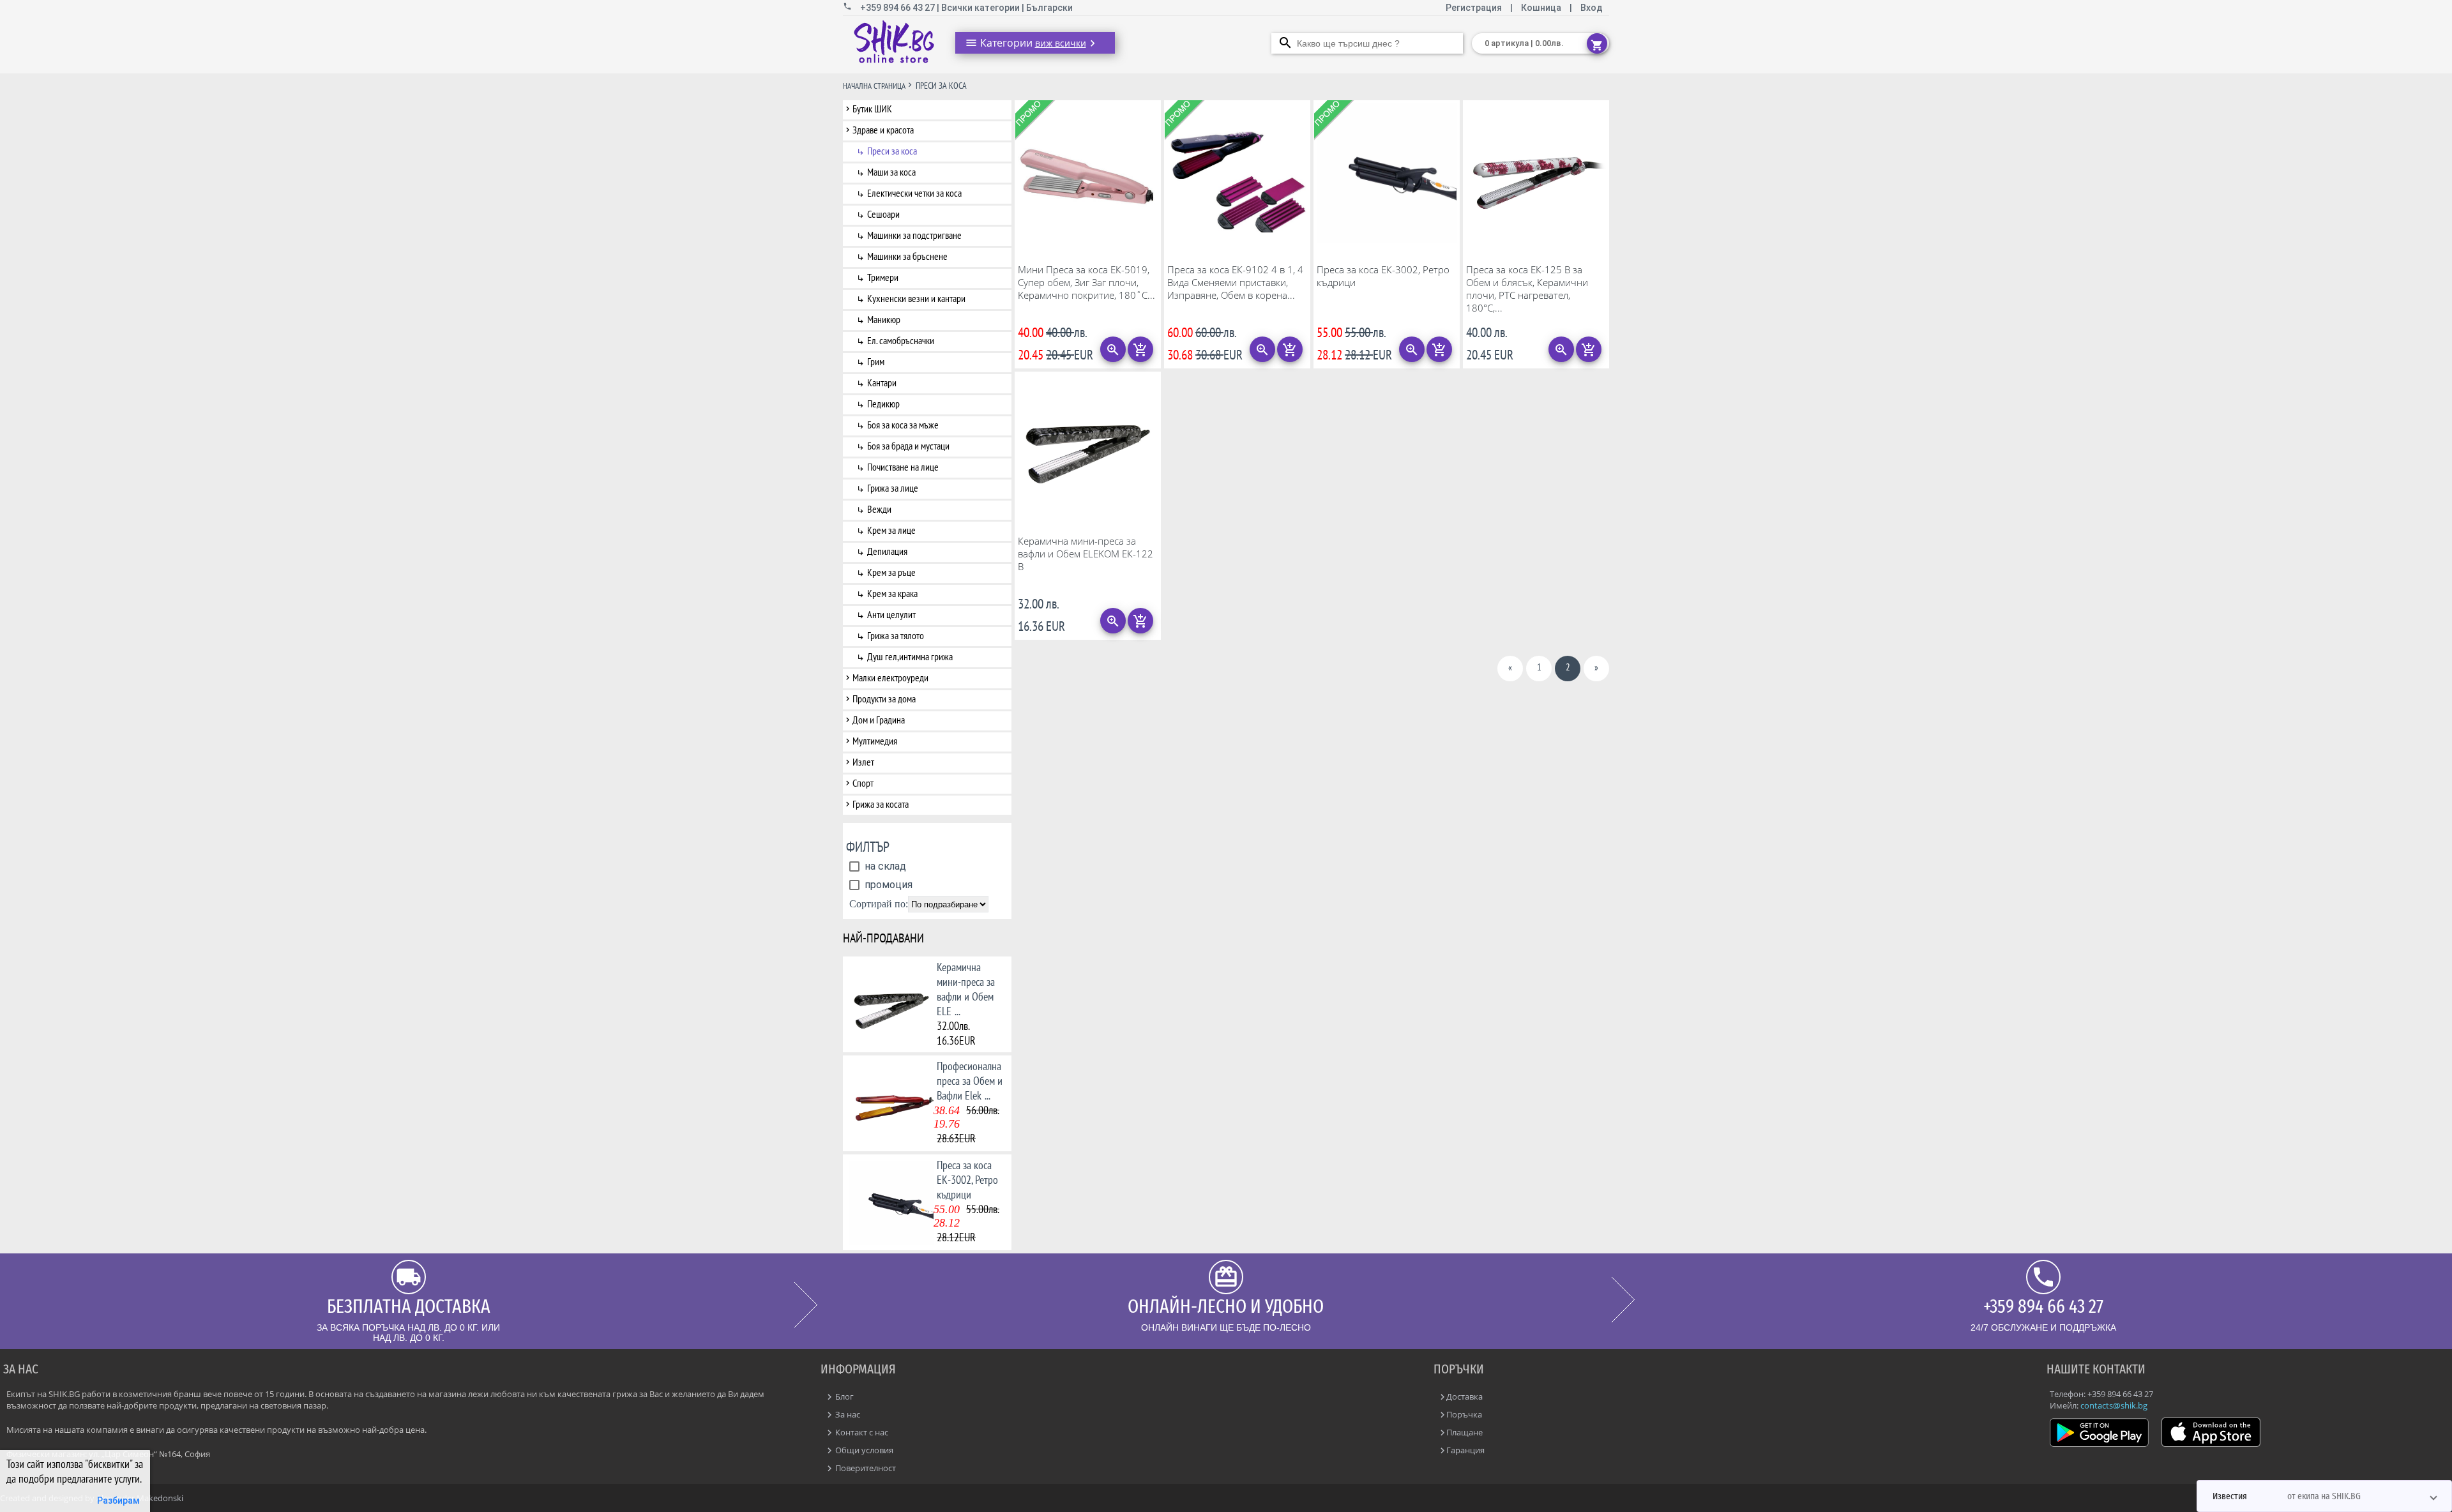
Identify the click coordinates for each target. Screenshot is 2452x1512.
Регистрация (1475, 8)
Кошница (1541, 8)
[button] (2324, 1496)
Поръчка (1464, 1414)
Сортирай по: (879, 904)
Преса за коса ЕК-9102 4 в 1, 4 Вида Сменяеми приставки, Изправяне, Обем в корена (1235, 282)
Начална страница (874, 86)
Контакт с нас (861, 1432)
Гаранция (1465, 1450)
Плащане (1464, 1432)
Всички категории (981, 8)
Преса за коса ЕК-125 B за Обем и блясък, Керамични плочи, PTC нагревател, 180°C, (1527, 289)
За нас (847, 1414)
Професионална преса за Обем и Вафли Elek (970, 1081)
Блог (844, 1396)
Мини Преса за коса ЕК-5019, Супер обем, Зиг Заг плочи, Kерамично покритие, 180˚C (1086, 282)
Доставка (1464, 1396)
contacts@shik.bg (2114, 1405)
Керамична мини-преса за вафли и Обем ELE (966, 989)
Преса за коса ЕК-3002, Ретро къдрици (967, 1180)
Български (1049, 8)
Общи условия (863, 1450)
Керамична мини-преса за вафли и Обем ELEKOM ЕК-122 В (1086, 554)
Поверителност (865, 1468)
